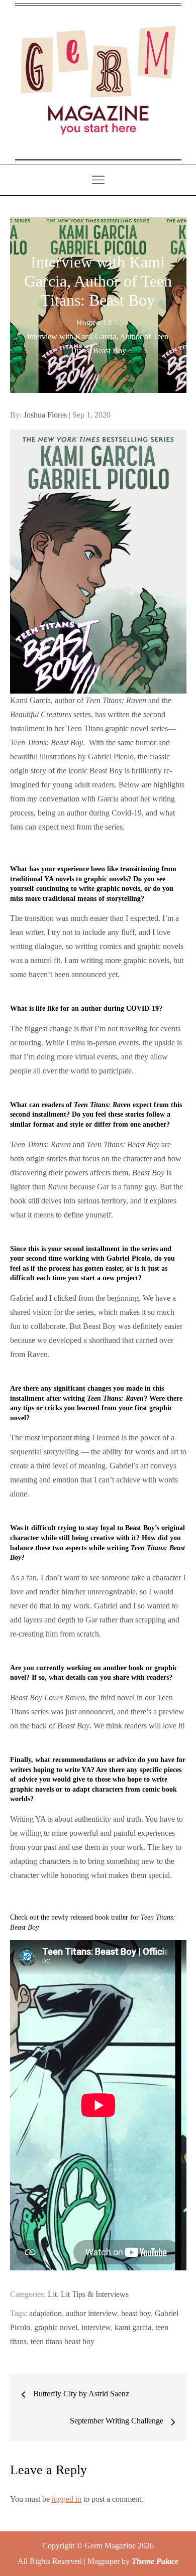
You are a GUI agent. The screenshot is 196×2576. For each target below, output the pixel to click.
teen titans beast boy (63, 2341)
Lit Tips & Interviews (95, 2294)
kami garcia (133, 2327)
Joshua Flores (45, 415)
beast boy (136, 2313)
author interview (91, 2313)
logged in (67, 2499)
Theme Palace (155, 2561)
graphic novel (56, 2327)
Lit (52, 2294)
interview (96, 2327)
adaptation (45, 2313)
